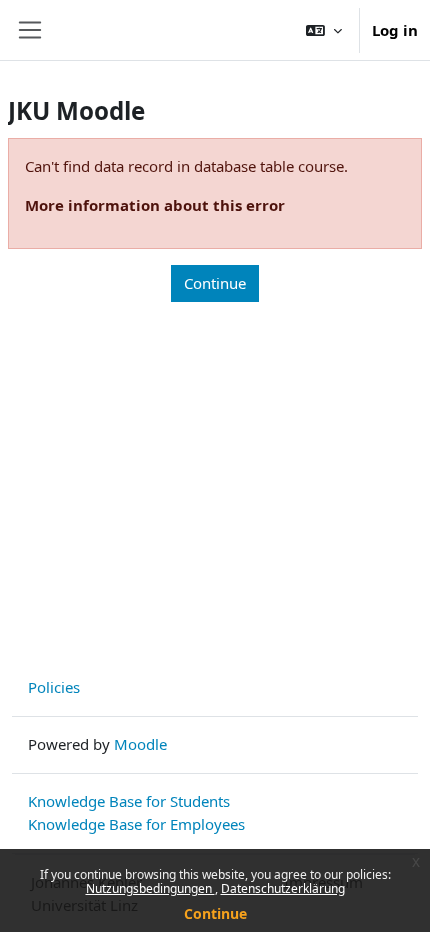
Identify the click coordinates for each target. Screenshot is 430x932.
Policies (54, 687)
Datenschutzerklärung (283, 888)
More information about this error (155, 205)
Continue (215, 913)
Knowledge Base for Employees (136, 824)
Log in (395, 30)
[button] (324, 30)
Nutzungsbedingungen (150, 888)
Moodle (140, 744)
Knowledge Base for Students (129, 801)
